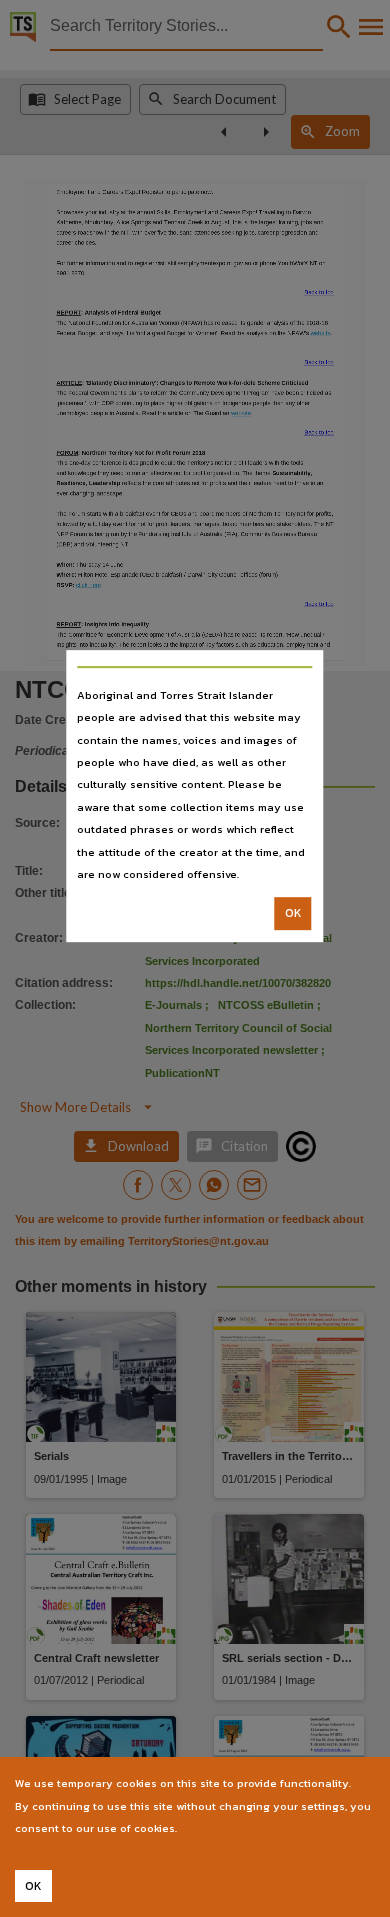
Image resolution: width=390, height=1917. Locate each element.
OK (293, 914)
